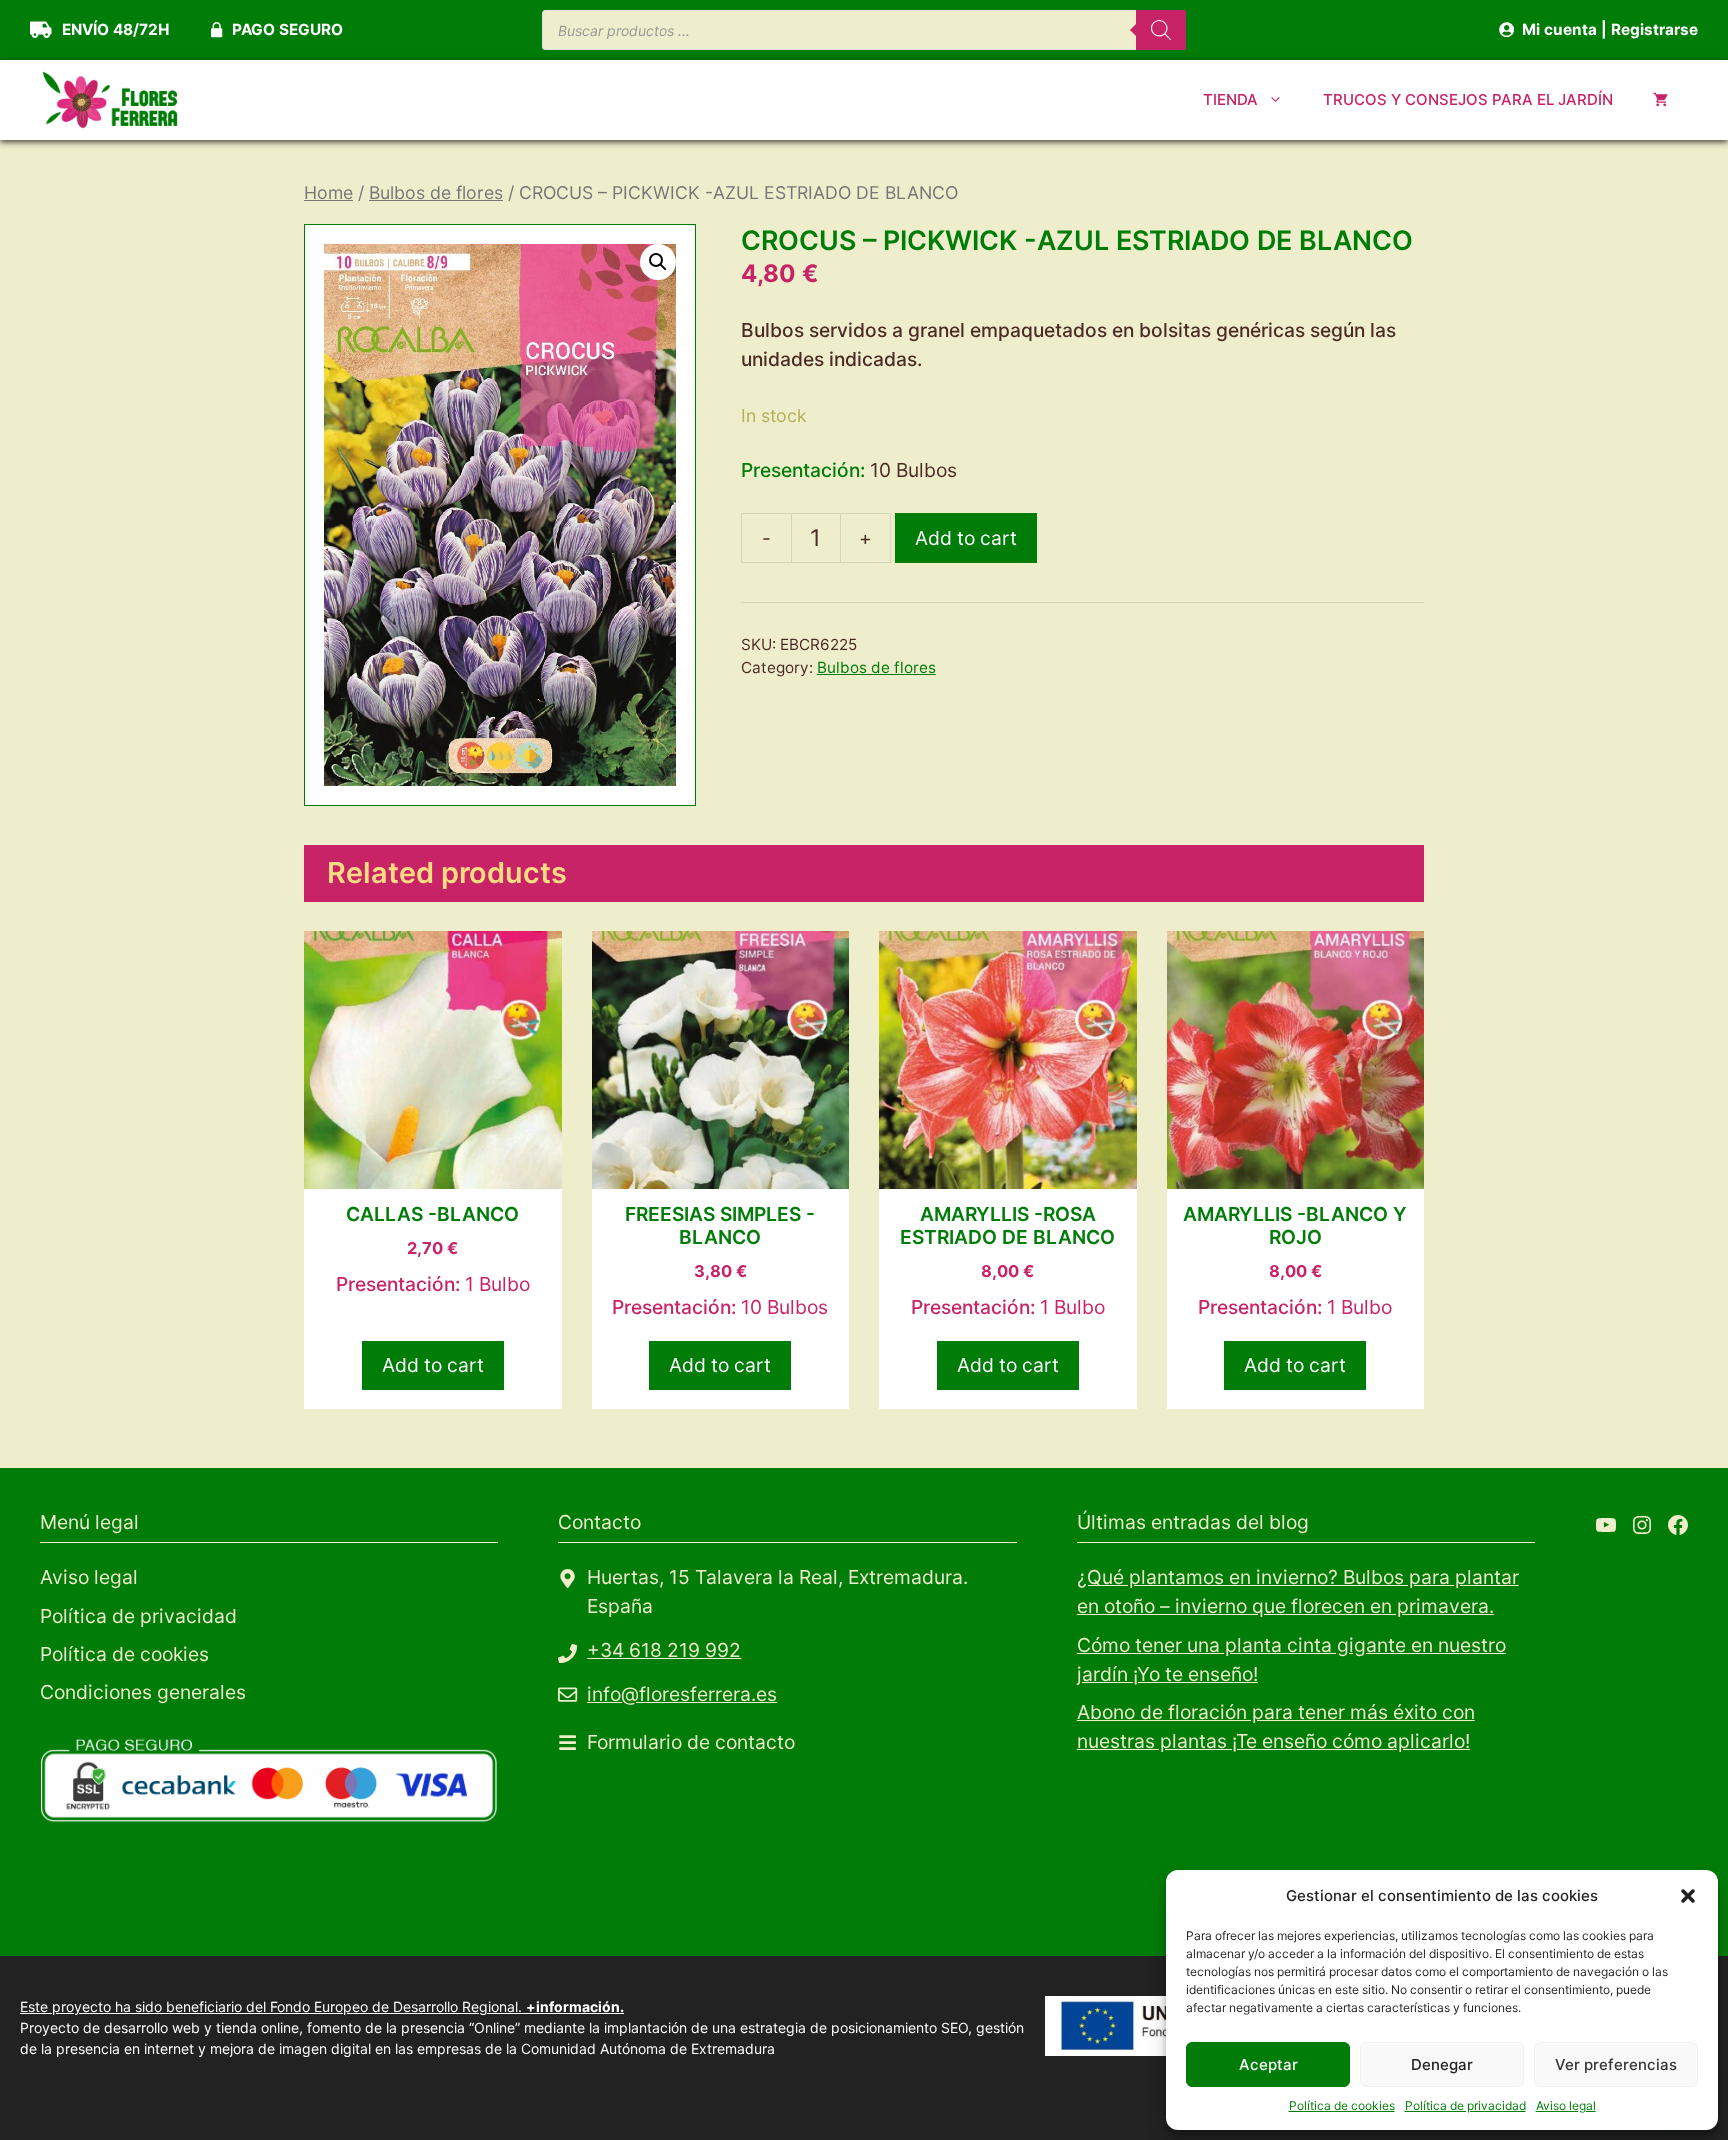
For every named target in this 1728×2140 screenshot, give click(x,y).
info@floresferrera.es (682, 1694)
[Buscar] (1161, 30)
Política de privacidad (1465, 2105)
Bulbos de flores (436, 192)
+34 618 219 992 (664, 1650)
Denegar (1442, 2064)
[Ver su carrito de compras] (1660, 100)
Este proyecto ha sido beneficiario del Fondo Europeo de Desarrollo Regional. (322, 2006)
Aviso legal (1566, 2105)
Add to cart (966, 538)
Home (328, 192)
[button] (1688, 1896)
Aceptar (1268, 2064)
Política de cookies (1342, 2105)
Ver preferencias (1616, 2064)
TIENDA (1230, 99)
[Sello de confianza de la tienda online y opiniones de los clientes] (190, 1901)
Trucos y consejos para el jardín (1468, 99)
